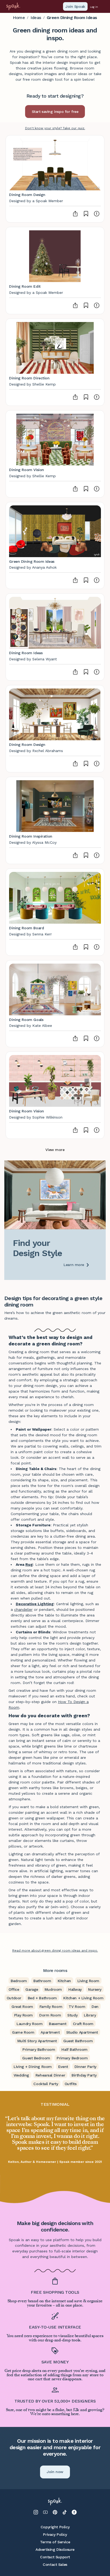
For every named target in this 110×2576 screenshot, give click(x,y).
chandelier (23, 1609)
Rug (29, 1564)
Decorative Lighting (35, 1604)
